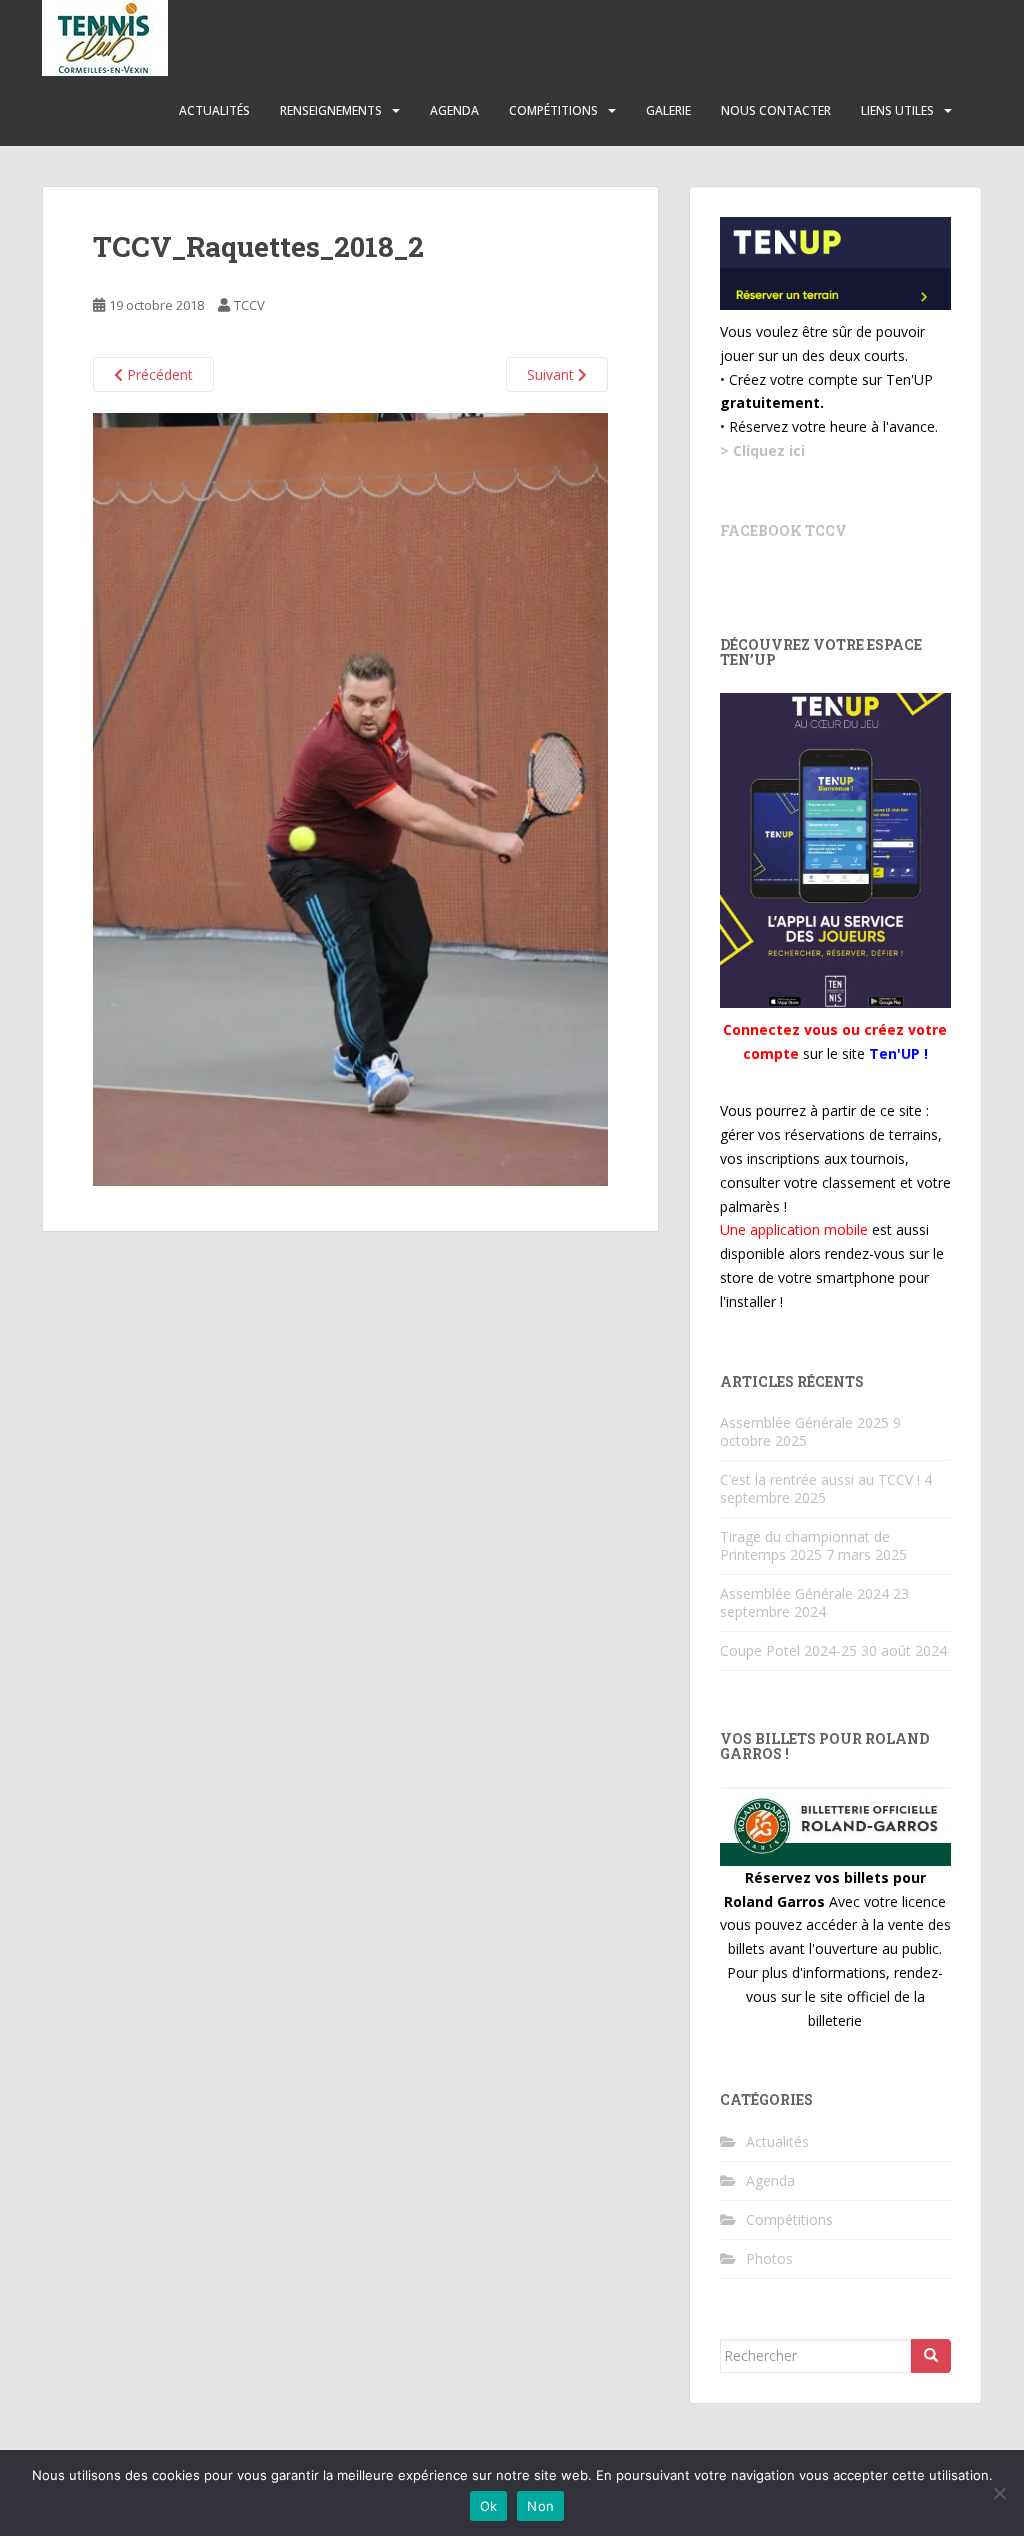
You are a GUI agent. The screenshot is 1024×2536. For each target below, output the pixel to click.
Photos (769, 2258)
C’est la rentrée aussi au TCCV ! (820, 1479)
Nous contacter (776, 110)
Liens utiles (897, 110)
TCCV (249, 305)
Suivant (552, 374)
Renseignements (331, 110)
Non (540, 2506)
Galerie (668, 110)
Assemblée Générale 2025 (804, 1422)
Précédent (158, 374)
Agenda (454, 110)
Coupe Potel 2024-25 (788, 1650)
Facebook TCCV (783, 530)
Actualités (214, 110)
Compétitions (553, 110)
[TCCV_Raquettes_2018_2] (350, 797)
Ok (489, 2506)
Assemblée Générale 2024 (804, 1593)
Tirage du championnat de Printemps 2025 (805, 1545)
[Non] (999, 2493)
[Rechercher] (931, 2356)
